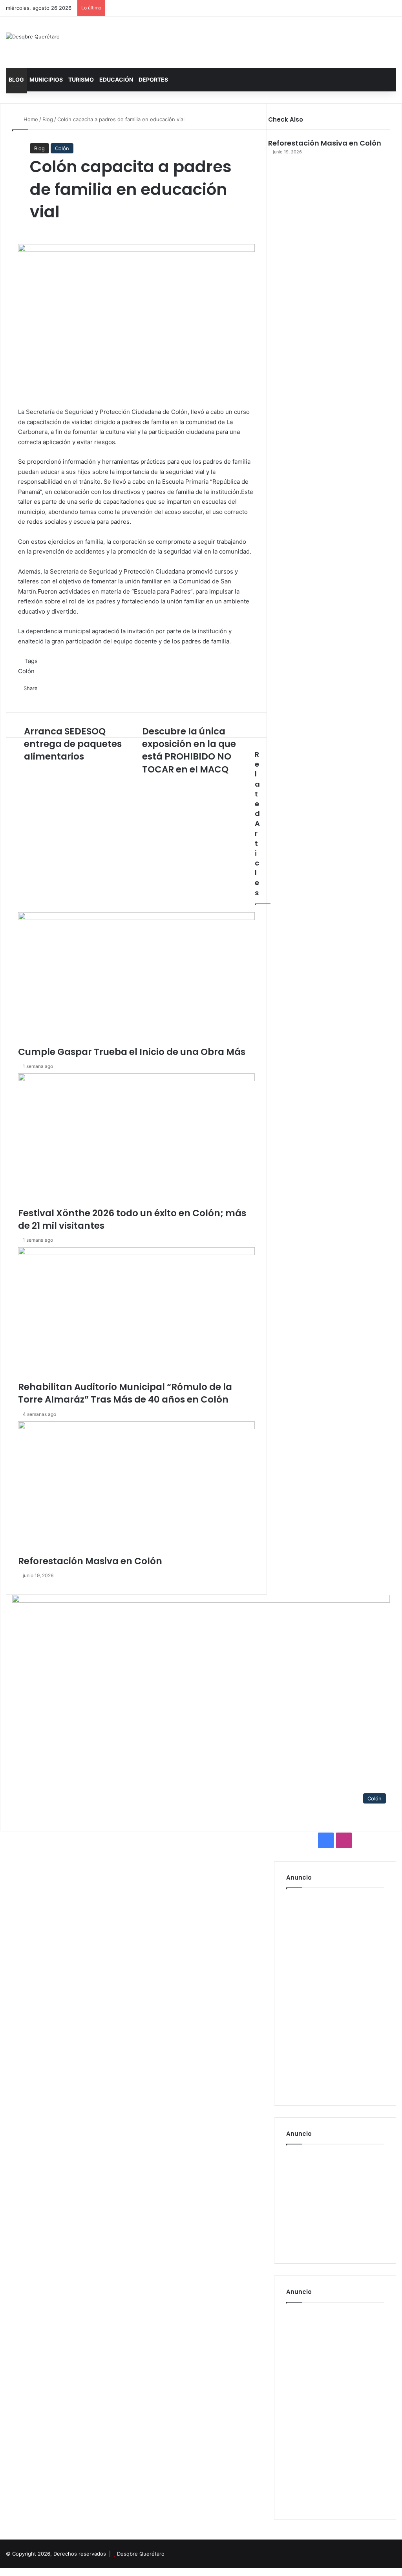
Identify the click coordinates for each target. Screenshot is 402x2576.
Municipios (46, 79)
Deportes (153, 79)
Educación (116, 79)
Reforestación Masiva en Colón (325, 143)
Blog (16, 79)
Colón (62, 148)
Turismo (81, 79)
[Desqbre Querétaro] (33, 36)
